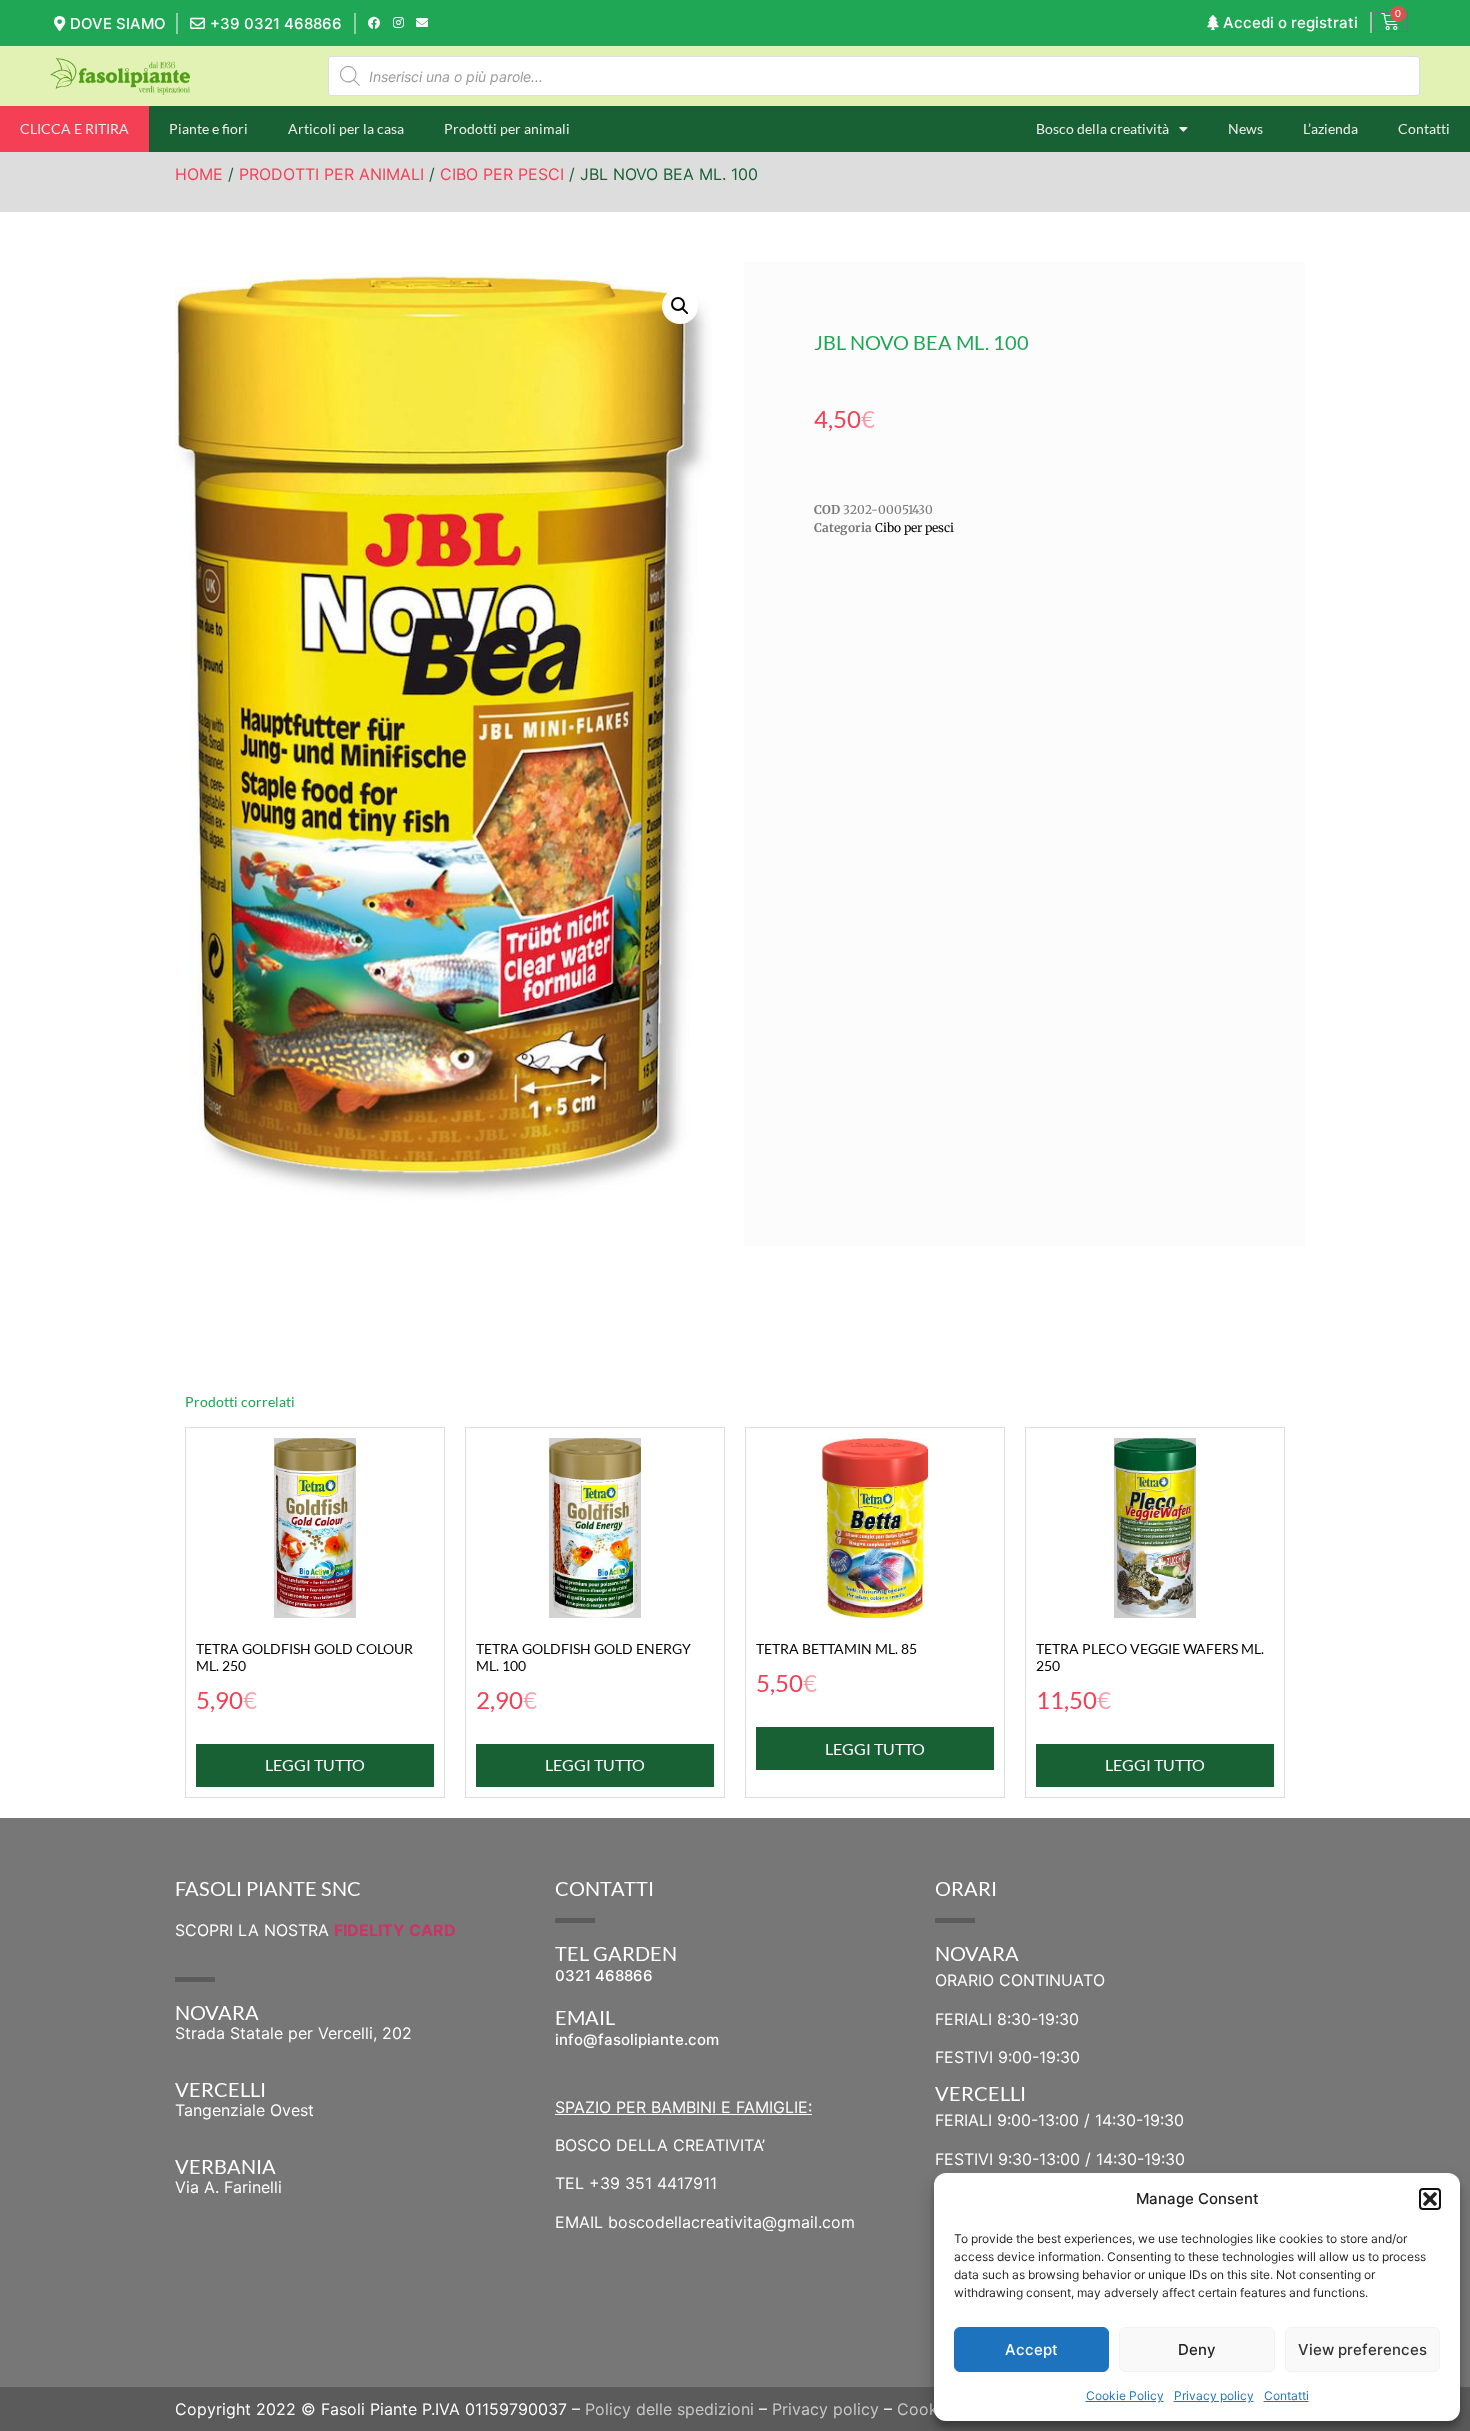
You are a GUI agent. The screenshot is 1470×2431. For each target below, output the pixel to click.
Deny (1197, 2349)
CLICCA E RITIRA (74, 128)
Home (199, 174)
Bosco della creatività (1102, 128)
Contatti (1286, 2395)
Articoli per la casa (346, 128)
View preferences (1362, 2349)
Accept (1031, 2349)
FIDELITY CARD (395, 1930)
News (1245, 128)
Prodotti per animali (507, 128)
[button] (1430, 2199)
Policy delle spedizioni (669, 2409)
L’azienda (1330, 128)
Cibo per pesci (502, 174)
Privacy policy (1214, 2395)
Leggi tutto (315, 1764)
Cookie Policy (1125, 2395)
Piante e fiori (208, 128)
